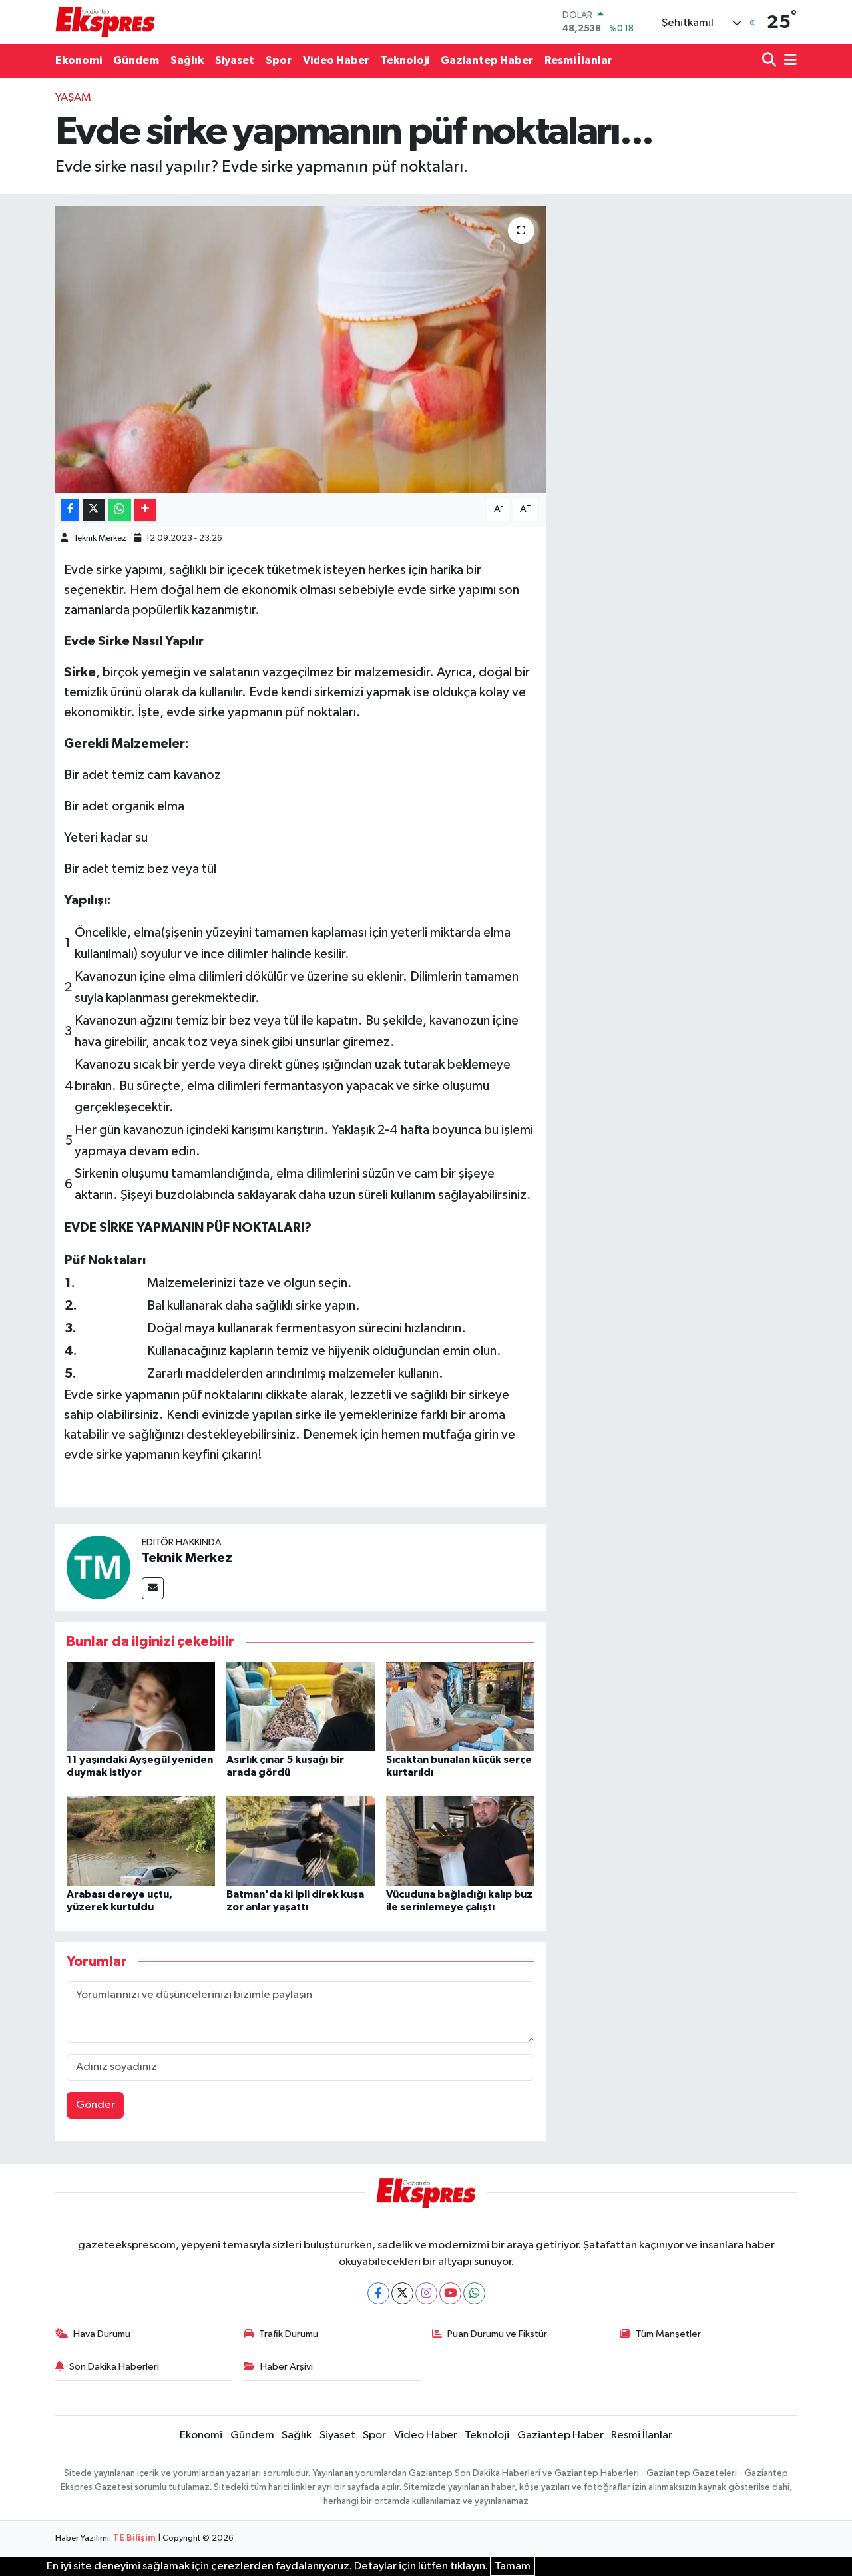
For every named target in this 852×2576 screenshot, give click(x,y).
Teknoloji (405, 60)
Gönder (96, 2105)
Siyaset (235, 60)
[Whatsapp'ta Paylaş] (119, 510)
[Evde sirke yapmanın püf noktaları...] (301, 350)
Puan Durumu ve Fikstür (497, 2334)
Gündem (136, 60)
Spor (279, 60)
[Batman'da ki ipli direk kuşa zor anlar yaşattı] (301, 1841)
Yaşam (73, 98)
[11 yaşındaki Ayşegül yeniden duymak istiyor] (141, 1706)
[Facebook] (378, 2293)
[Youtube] (450, 2293)
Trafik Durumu (289, 2334)
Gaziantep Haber (487, 60)
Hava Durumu (102, 2334)
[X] (402, 2293)
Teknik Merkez (100, 538)
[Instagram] (426, 2293)
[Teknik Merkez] (99, 1567)
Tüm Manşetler (668, 2334)
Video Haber (336, 60)
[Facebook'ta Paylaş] (70, 510)
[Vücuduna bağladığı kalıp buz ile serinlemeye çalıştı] (460, 1841)
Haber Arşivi (287, 2367)
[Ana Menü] (788, 61)
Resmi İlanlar (578, 60)
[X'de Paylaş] (94, 510)
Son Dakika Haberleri (114, 2367)
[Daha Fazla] (145, 510)
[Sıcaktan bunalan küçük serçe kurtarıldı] (460, 1706)
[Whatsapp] (474, 2293)
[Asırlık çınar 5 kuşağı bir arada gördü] (301, 1706)
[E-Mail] (153, 1588)
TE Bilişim (134, 2538)
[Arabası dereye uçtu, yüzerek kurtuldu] (141, 1841)
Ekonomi (79, 60)
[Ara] (770, 61)
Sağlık (187, 60)
